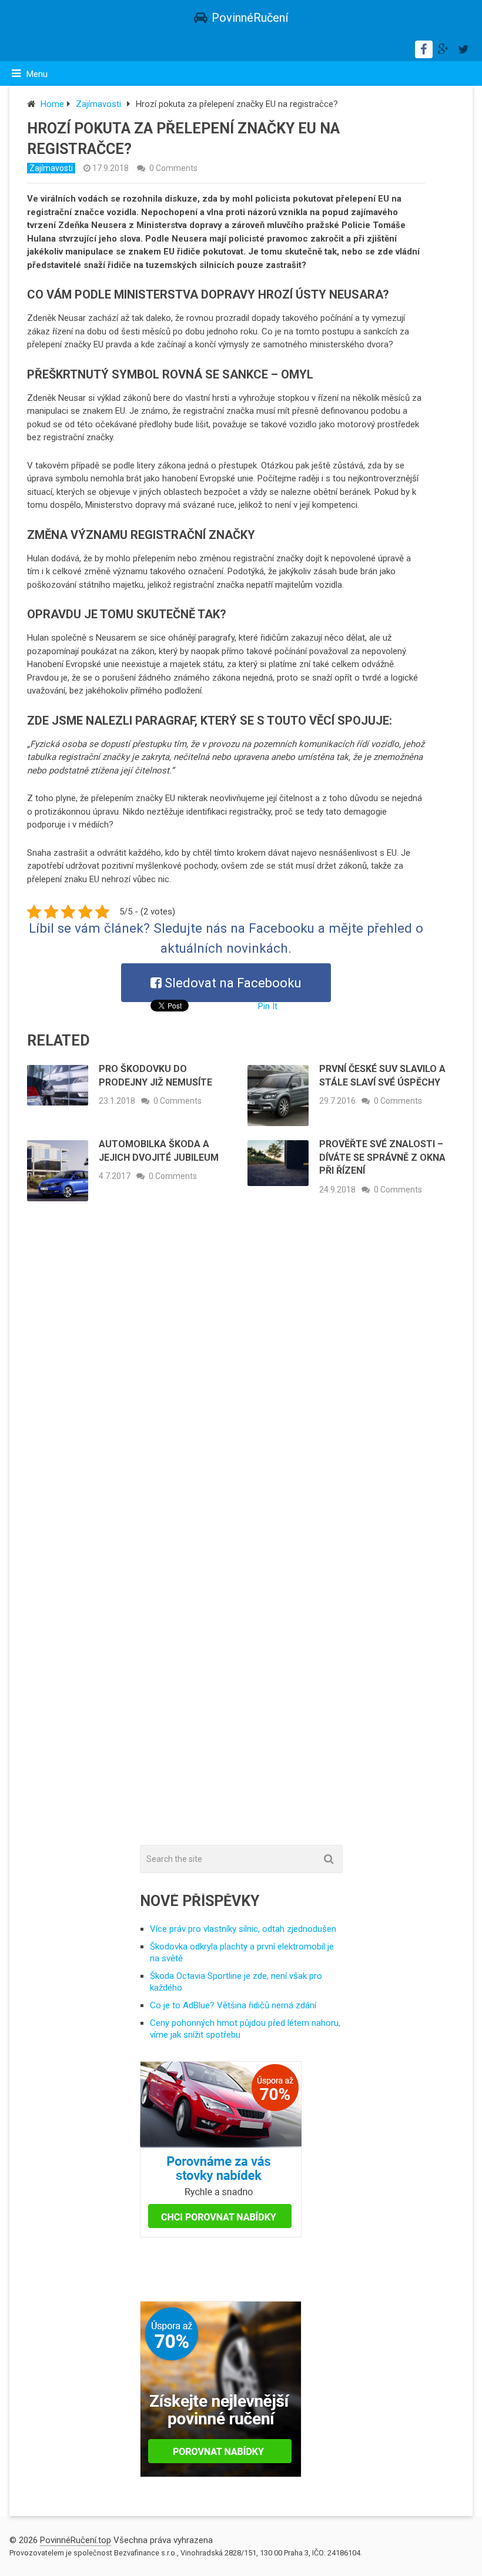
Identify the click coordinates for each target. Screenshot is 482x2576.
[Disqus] (241, 1384)
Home (52, 104)
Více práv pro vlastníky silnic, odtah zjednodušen (243, 1929)
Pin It (268, 1006)
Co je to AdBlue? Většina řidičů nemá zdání (233, 2005)
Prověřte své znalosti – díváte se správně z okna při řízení (382, 1157)
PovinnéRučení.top (76, 2540)
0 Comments (173, 168)
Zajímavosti (98, 104)
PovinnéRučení (250, 18)
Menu (37, 74)
